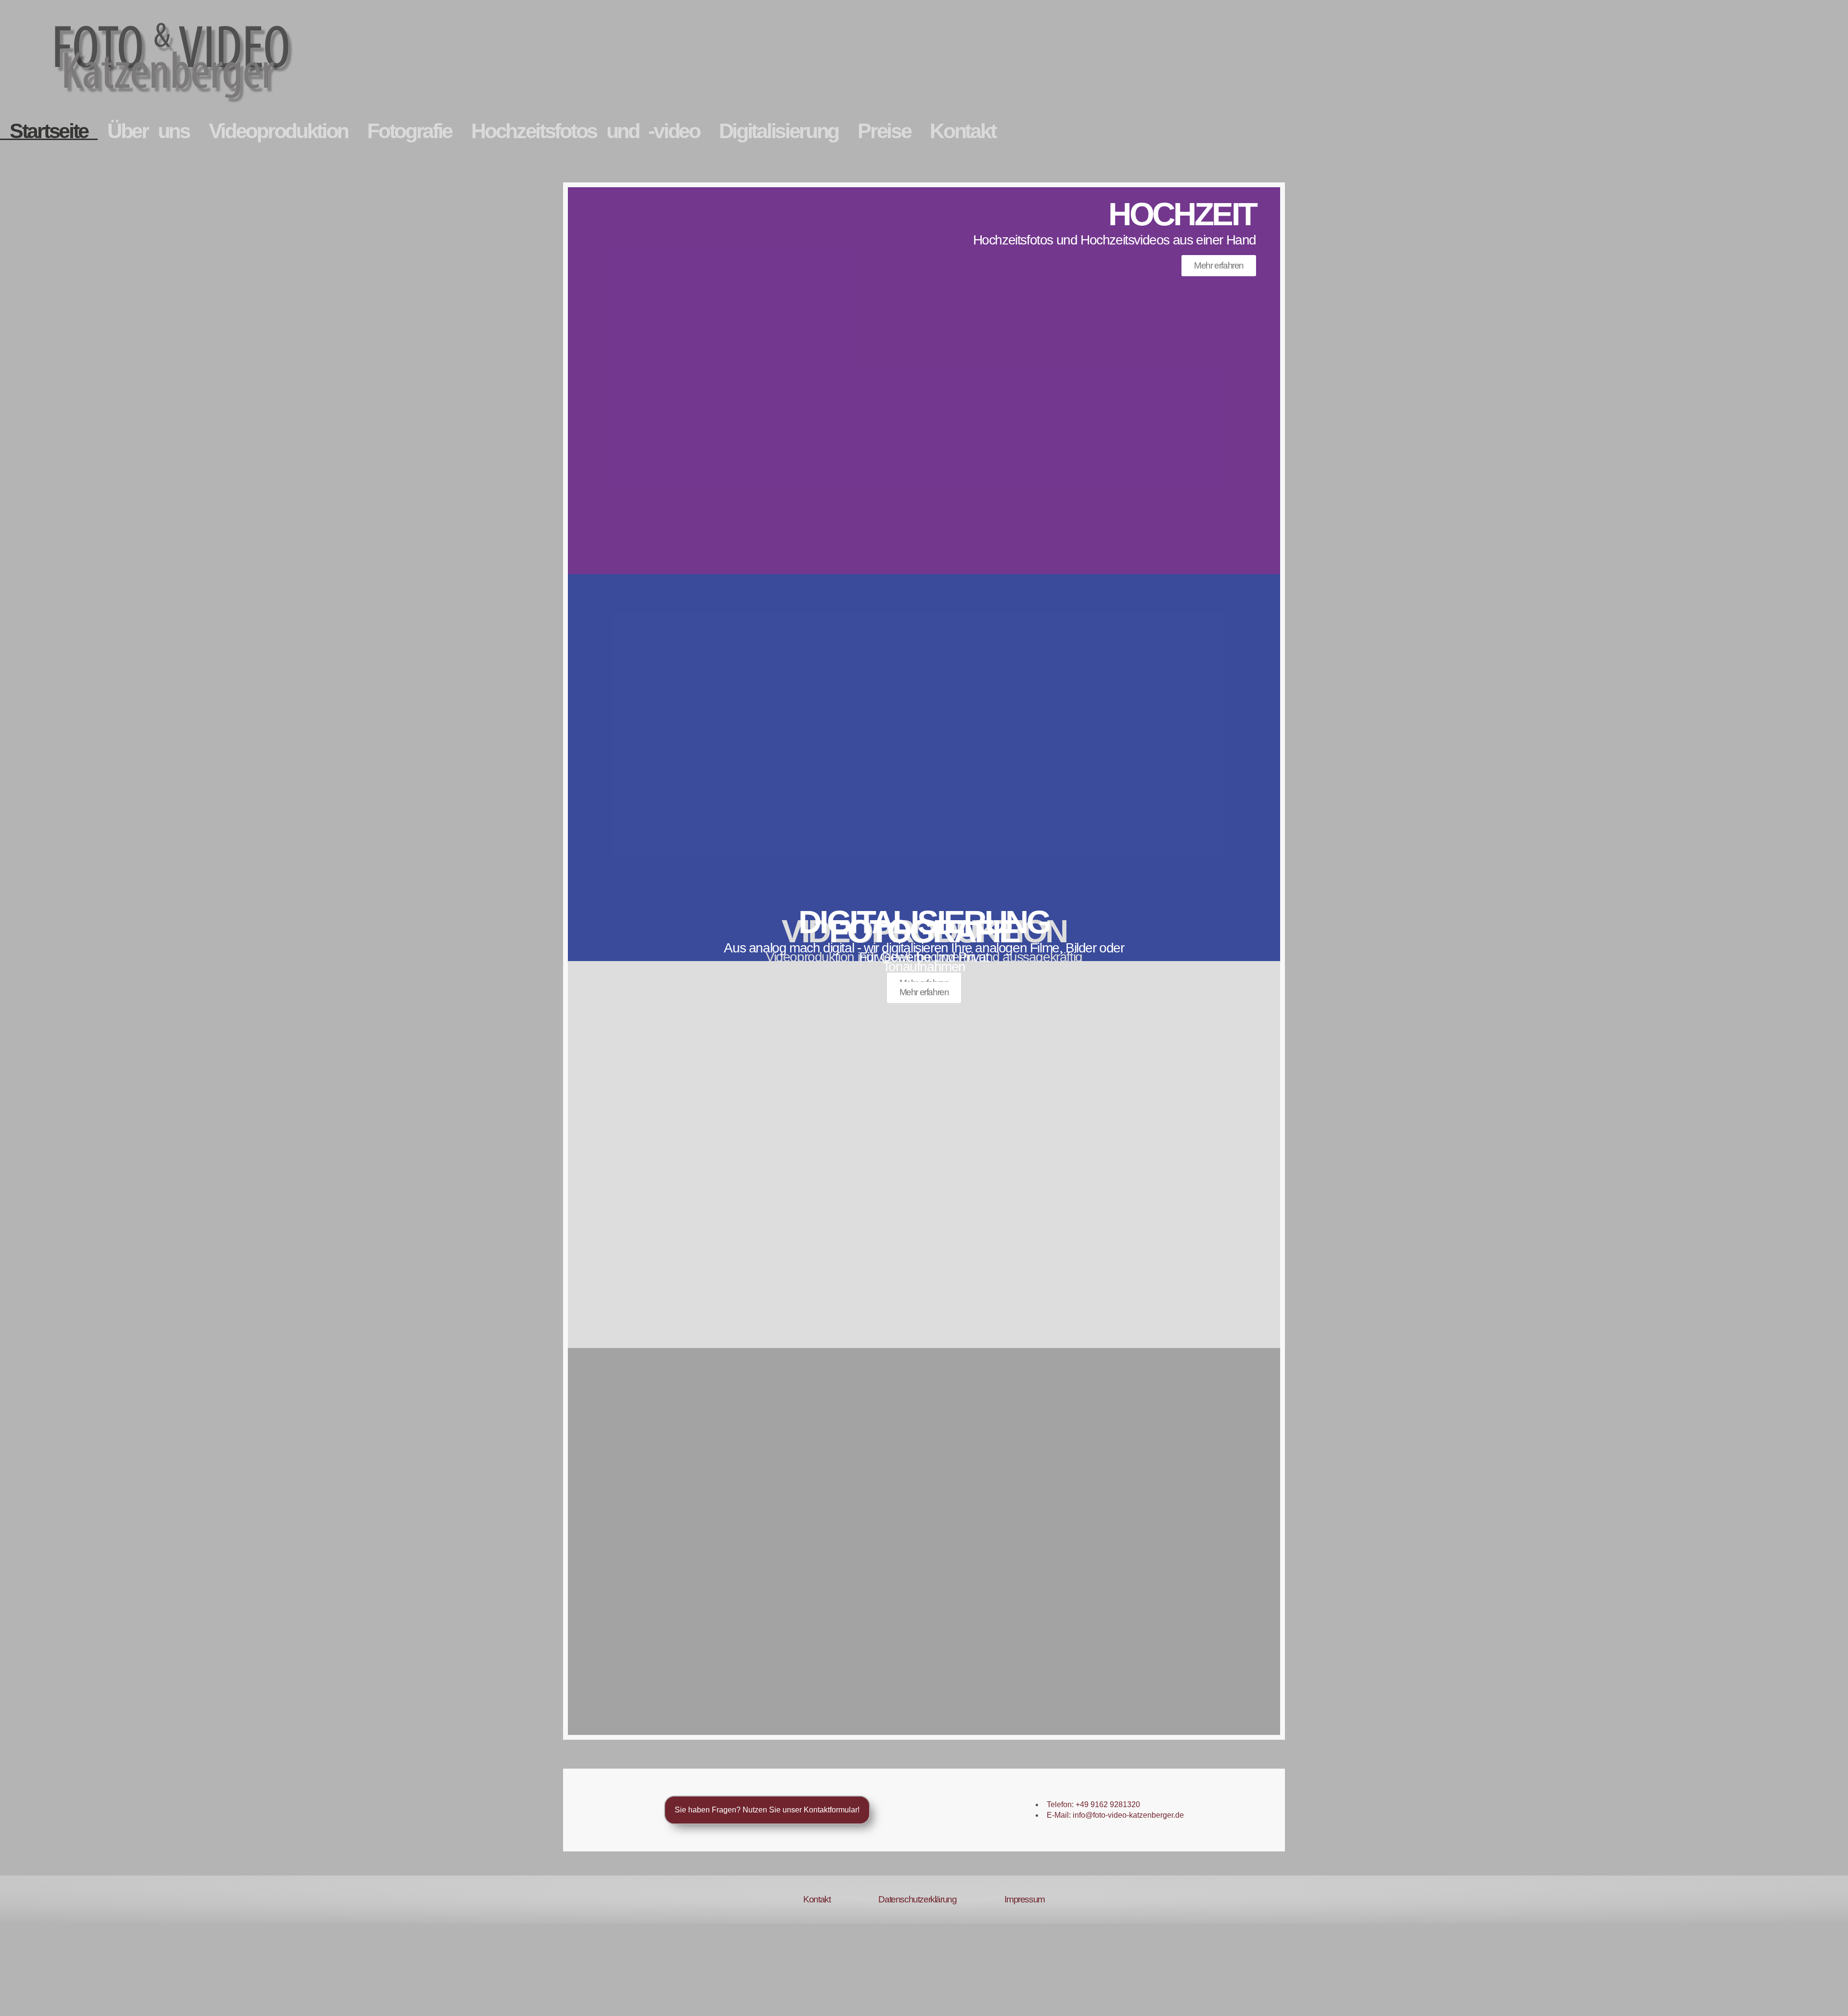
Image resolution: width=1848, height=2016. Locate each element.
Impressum (1024, 1899)
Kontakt (962, 131)
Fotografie (410, 131)
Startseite (49, 131)
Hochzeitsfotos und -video (585, 131)
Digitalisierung (779, 131)
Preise (884, 131)
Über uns (148, 131)
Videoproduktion (279, 131)
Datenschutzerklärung (917, 1899)
